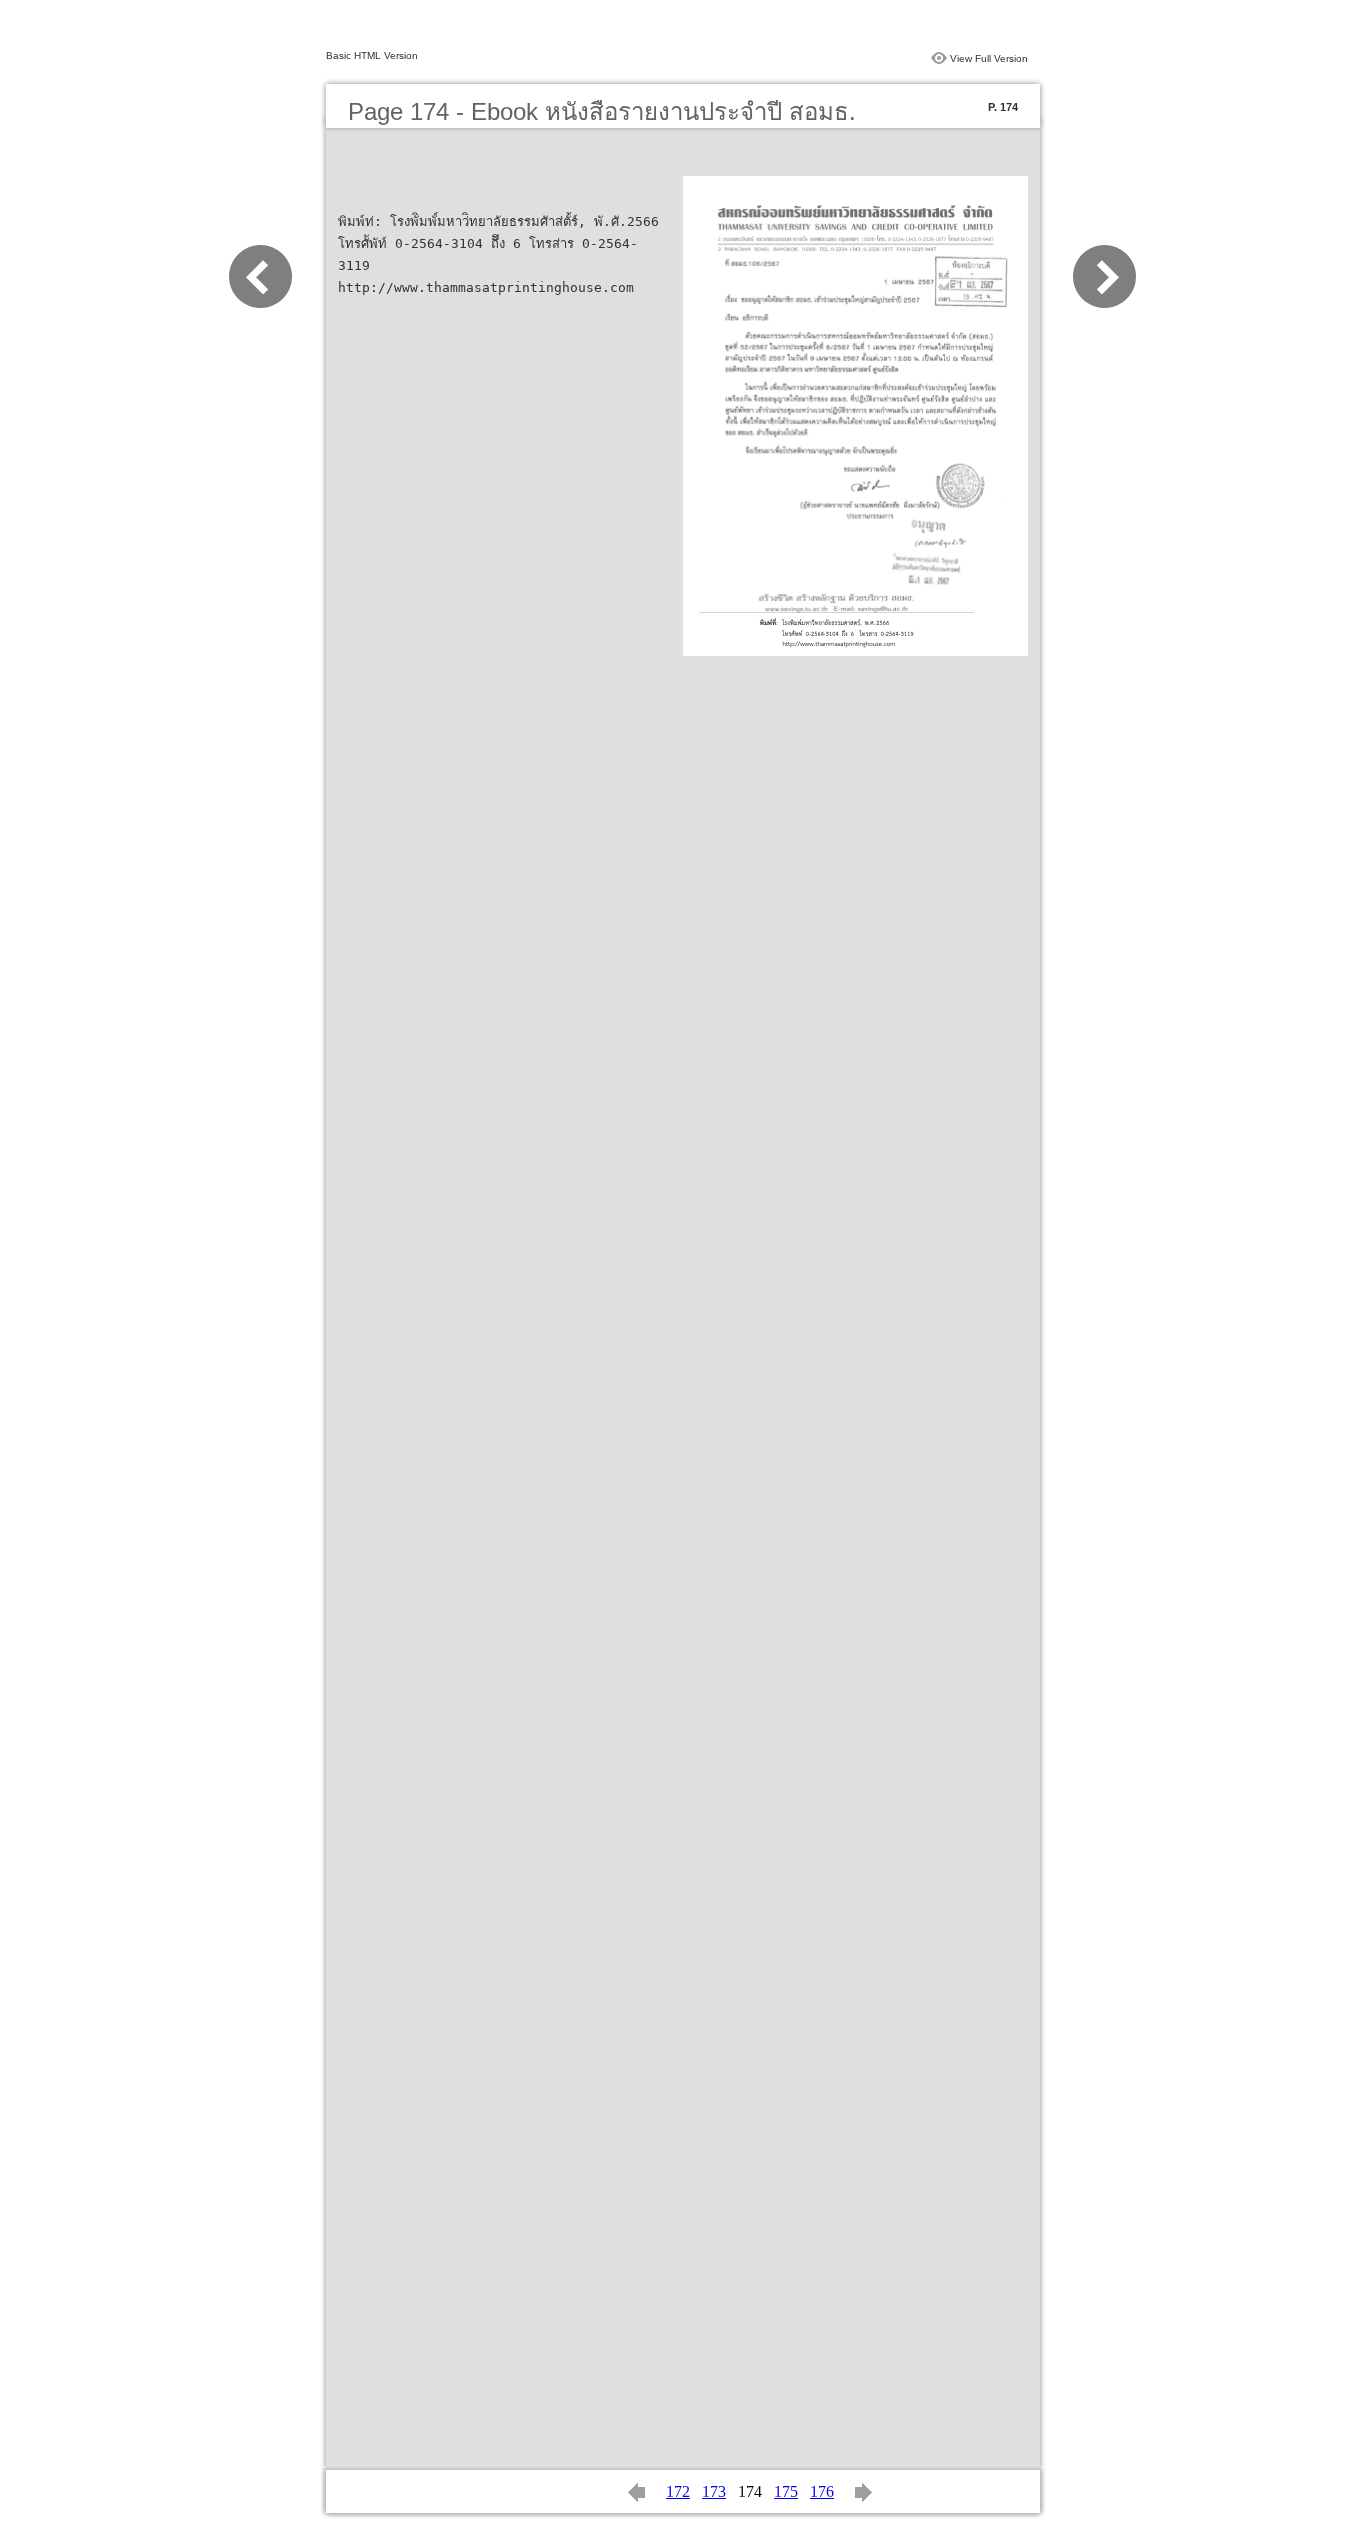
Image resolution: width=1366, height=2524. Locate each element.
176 (822, 2491)
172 (678, 2491)
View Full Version (989, 58)
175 (786, 2491)
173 (714, 2491)
